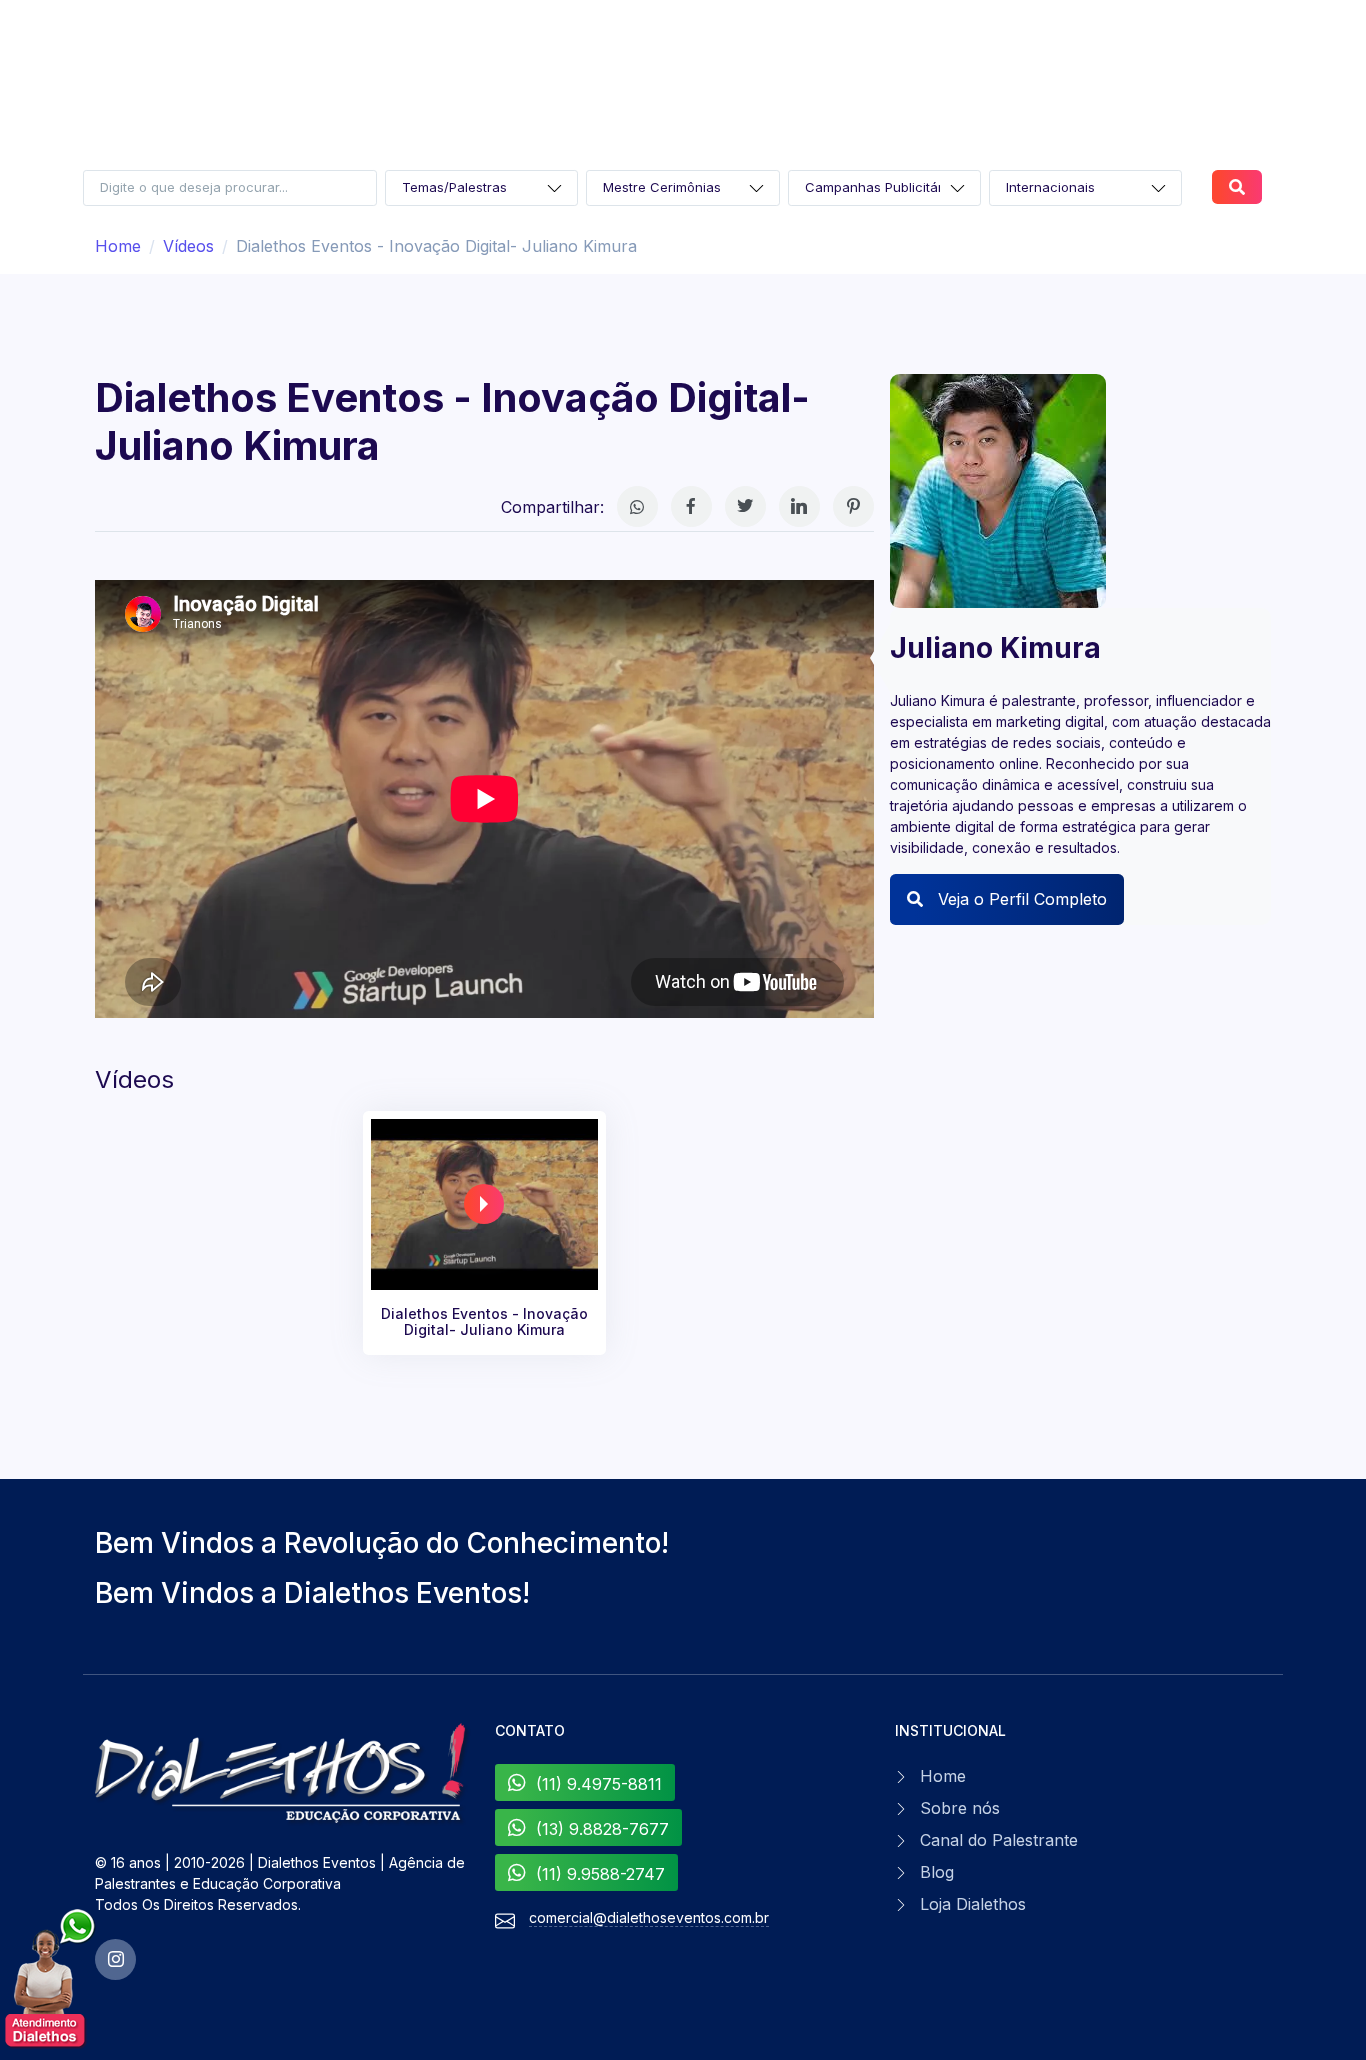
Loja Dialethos (973, 1904)
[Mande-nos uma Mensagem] (51, 1979)
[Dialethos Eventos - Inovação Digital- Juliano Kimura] (485, 1204)
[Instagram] (115, 1959)
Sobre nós (960, 1808)
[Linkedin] (799, 506)
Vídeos (188, 246)
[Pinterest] (853, 506)
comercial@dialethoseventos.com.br (649, 1917)
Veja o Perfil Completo (1020, 899)
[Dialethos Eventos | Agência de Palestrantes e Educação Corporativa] (283, 1774)
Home (118, 246)
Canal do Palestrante (999, 1840)
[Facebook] (691, 506)
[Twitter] (745, 506)
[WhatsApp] (637, 506)
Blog (937, 1872)
